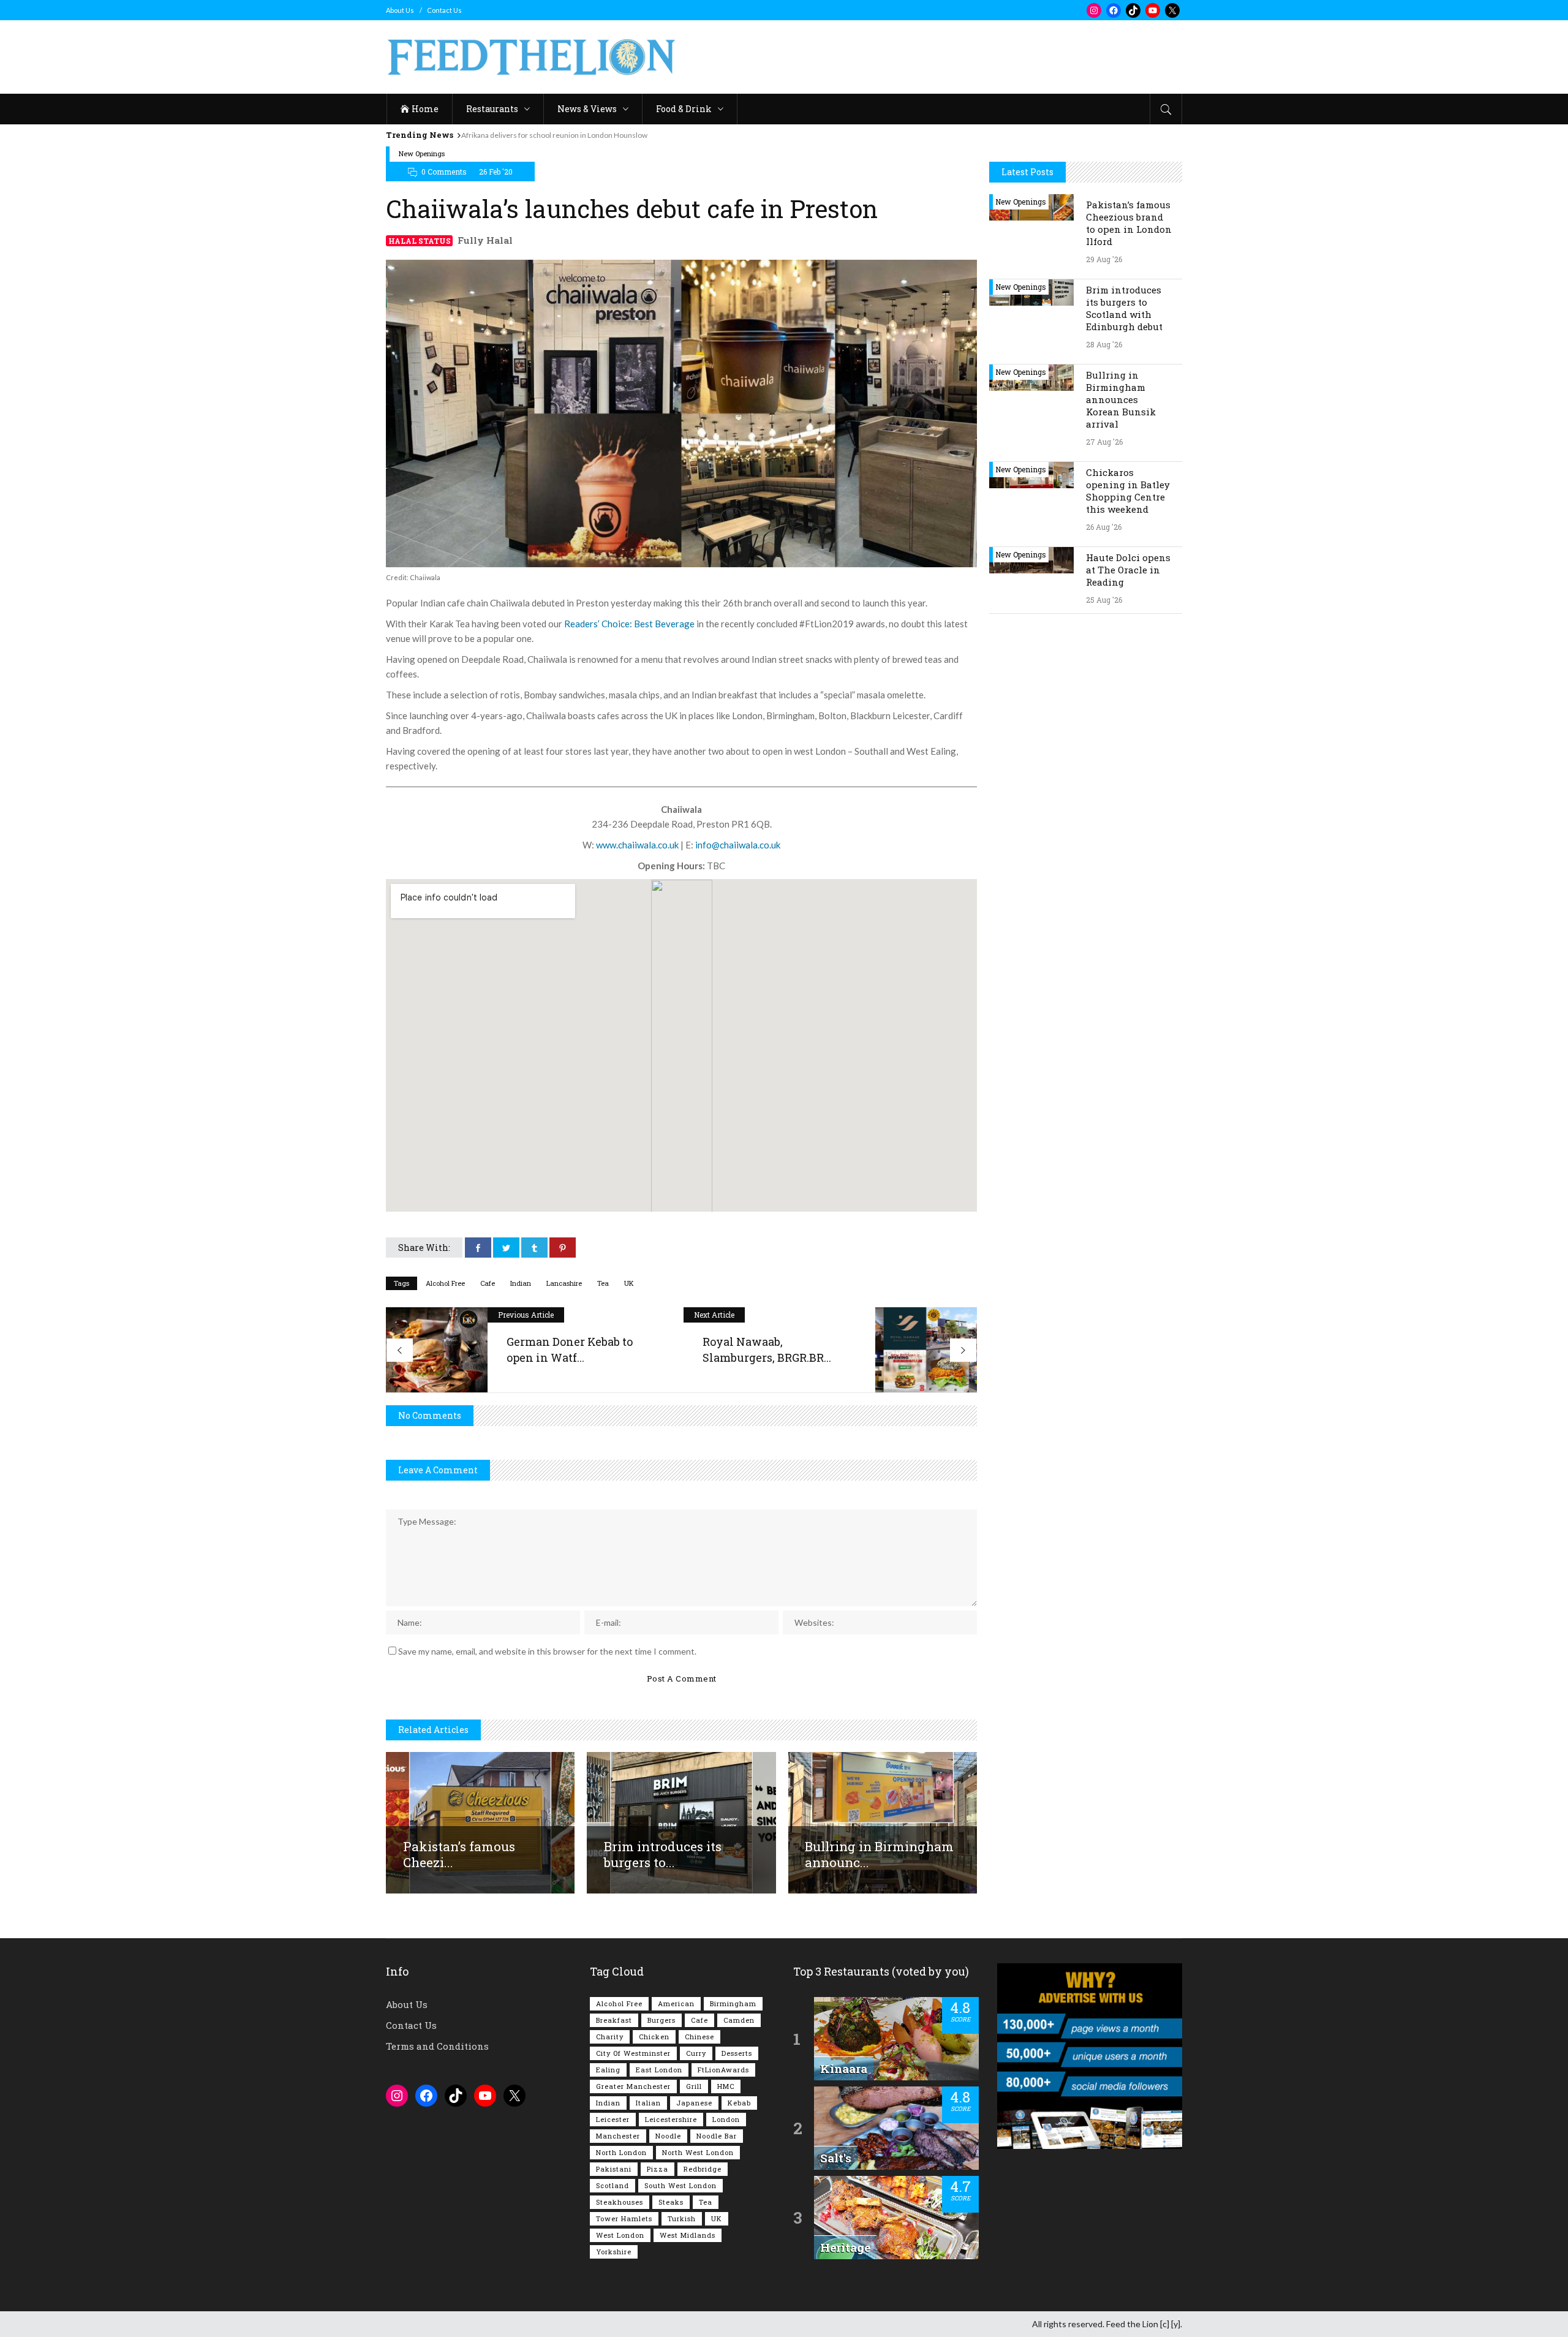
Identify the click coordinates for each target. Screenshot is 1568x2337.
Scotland (612, 2185)
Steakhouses (620, 2202)
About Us (400, 10)
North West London (698, 2152)
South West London (680, 2185)
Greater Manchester (633, 2086)
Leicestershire (671, 2119)
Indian (521, 1283)
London (726, 2119)
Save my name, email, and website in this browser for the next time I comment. (547, 1651)
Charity (610, 2037)
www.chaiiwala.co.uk (637, 845)
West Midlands (688, 2235)
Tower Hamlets (624, 2218)
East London (659, 2070)
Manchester (618, 2136)
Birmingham (733, 2003)
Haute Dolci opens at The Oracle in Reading (1128, 570)
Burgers (661, 2020)
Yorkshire (614, 2252)
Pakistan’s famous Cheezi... (459, 1854)
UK (629, 1283)
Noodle (668, 2136)
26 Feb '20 (496, 172)
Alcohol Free (445, 1283)
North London (621, 2152)
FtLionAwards (723, 2070)
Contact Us (444, 10)
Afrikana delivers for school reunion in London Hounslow (554, 135)
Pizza (658, 2169)
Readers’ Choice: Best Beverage (629, 624)
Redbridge (703, 2169)
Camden (739, 2020)
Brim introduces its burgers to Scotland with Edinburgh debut (1124, 308)
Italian (648, 2103)
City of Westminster (633, 2053)
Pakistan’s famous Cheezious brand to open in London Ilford (1129, 223)
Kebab (739, 2103)
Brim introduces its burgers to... (663, 1854)
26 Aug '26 (1104, 527)
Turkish (682, 2218)
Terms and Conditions (437, 2046)
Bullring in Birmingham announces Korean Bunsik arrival (1121, 399)
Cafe (488, 1283)
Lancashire (564, 1283)
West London (620, 2235)
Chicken (654, 2037)
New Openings (422, 153)
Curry (696, 2053)
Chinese (699, 2037)
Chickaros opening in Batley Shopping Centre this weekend (1128, 491)
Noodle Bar (717, 2136)
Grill (694, 2086)
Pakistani (614, 2169)
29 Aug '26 (1104, 259)
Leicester (613, 2119)
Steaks (671, 2202)
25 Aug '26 (1104, 600)
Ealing (608, 2070)
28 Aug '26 (1104, 344)
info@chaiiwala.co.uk (738, 845)
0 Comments (444, 172)
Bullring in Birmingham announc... (879, 1854)
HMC (726, 2086)
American (676, 2003)
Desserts (737, 2053)
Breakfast (614, 2020)
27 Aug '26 (1104, 442)
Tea (603, 1283)
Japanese (694, 2103)
